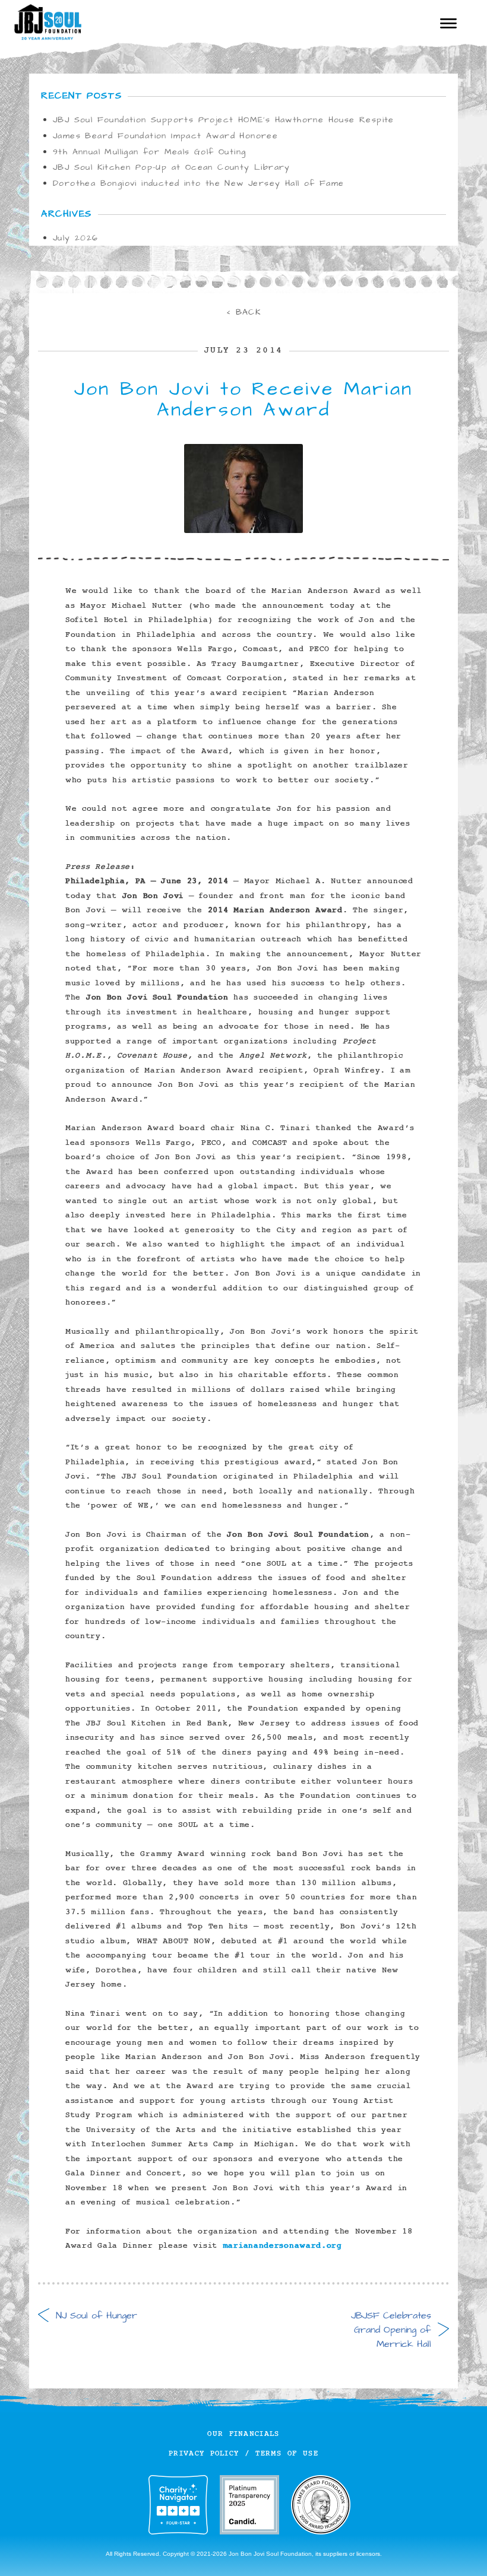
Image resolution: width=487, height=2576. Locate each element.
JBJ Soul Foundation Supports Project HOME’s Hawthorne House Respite (224, 120)
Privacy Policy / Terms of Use (243, 2453)
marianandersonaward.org (282, 2246)
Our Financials (243, 2434)
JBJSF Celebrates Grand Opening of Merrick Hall (400, 2330)
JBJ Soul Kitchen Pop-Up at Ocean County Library (172, 167)
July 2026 (76, 238)
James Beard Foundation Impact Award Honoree (165, 136)
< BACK (243, 312)
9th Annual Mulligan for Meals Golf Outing (149, 152)
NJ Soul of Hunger (88, 2315)
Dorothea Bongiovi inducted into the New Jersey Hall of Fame (199, 183)
